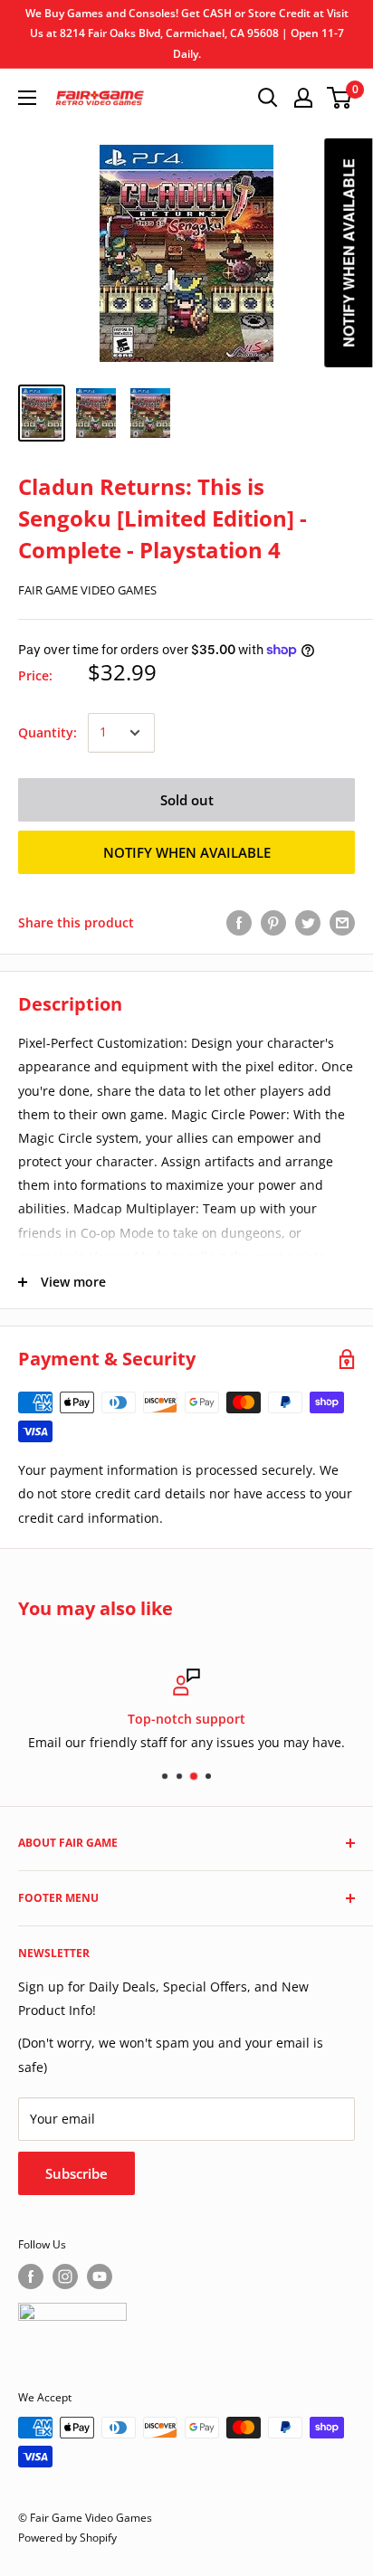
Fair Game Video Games (87, 590)
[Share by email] (342, 923)
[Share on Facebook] (239, 923)
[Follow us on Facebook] (31, 2277)
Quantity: (48, 732)
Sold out (187, 800)
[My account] (303, 98)
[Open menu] (27, 98)
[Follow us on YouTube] (100, 2277)
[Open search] (268, 98)
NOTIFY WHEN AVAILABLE (187, 852)
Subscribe (77, 2173)
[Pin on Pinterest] (273, 923)
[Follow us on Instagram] (65, 2277)
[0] (340, 98)
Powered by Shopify (67, 2538)
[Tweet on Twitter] (308, 923)
